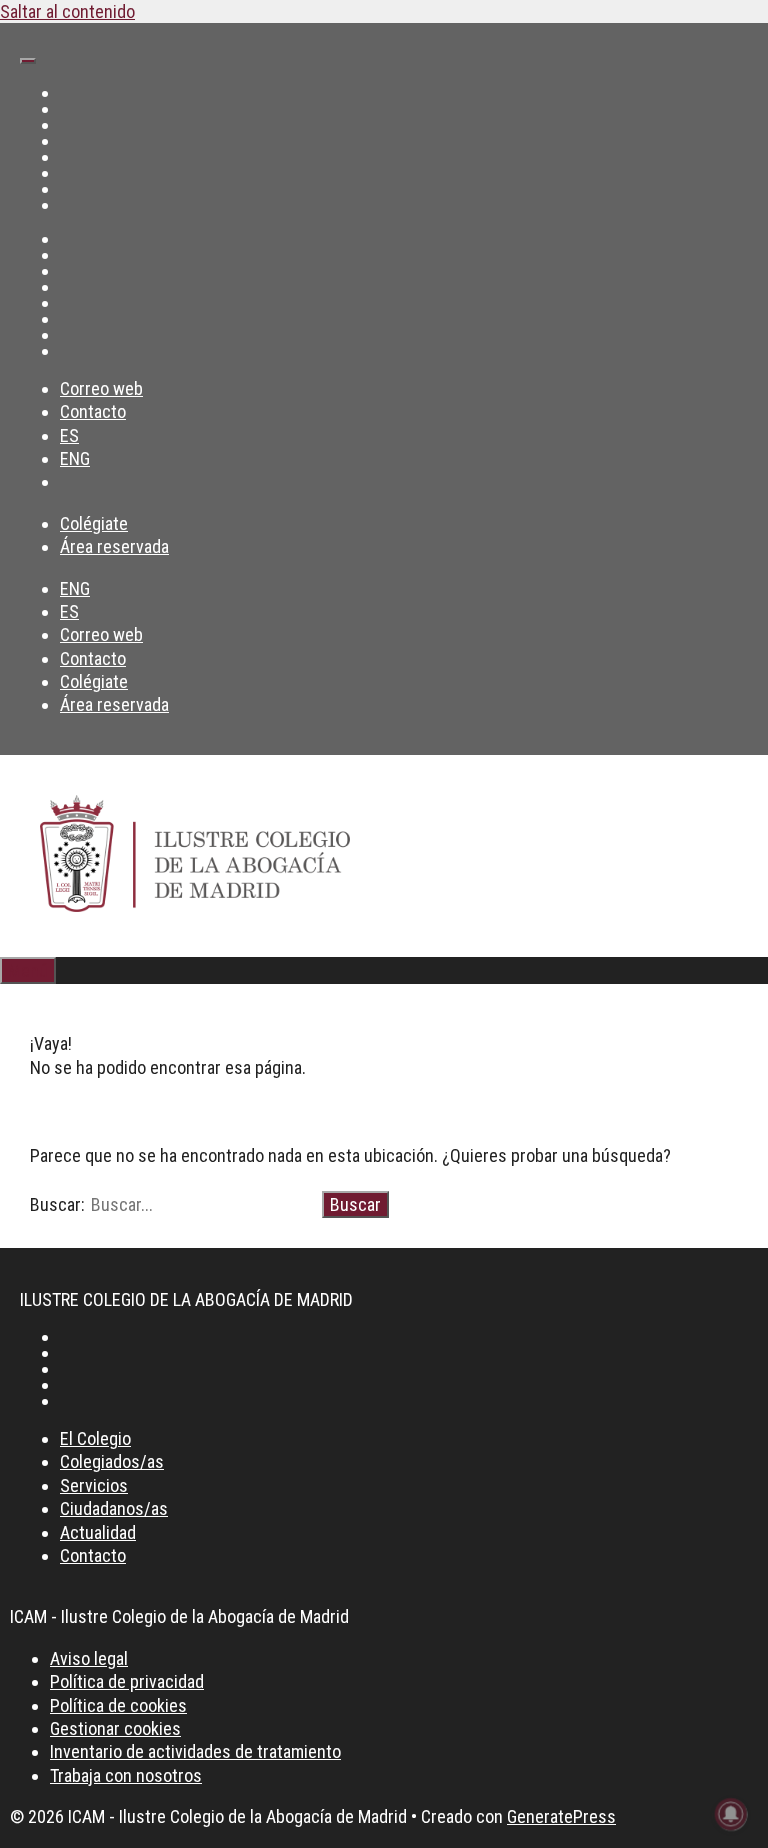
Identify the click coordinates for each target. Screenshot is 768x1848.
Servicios (94, 1485)
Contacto (93, 411)
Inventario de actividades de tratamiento (195, 1751)
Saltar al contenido (67, 11)
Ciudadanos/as (114, 1508)
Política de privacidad (127, 1681)
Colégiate (94, 523)
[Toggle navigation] (28, 61)
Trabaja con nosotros (126, 1775)
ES (69, 435)
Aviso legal (89, 1658)
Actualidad (98, 1532)
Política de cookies (118, 1705)
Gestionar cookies (115, 1728)
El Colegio (95, 1438)
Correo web (101, 388)
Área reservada (114, 546)
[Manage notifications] (731, 1814)
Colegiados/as (112, 1461)
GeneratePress (561, 1816)
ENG (75, 458)
